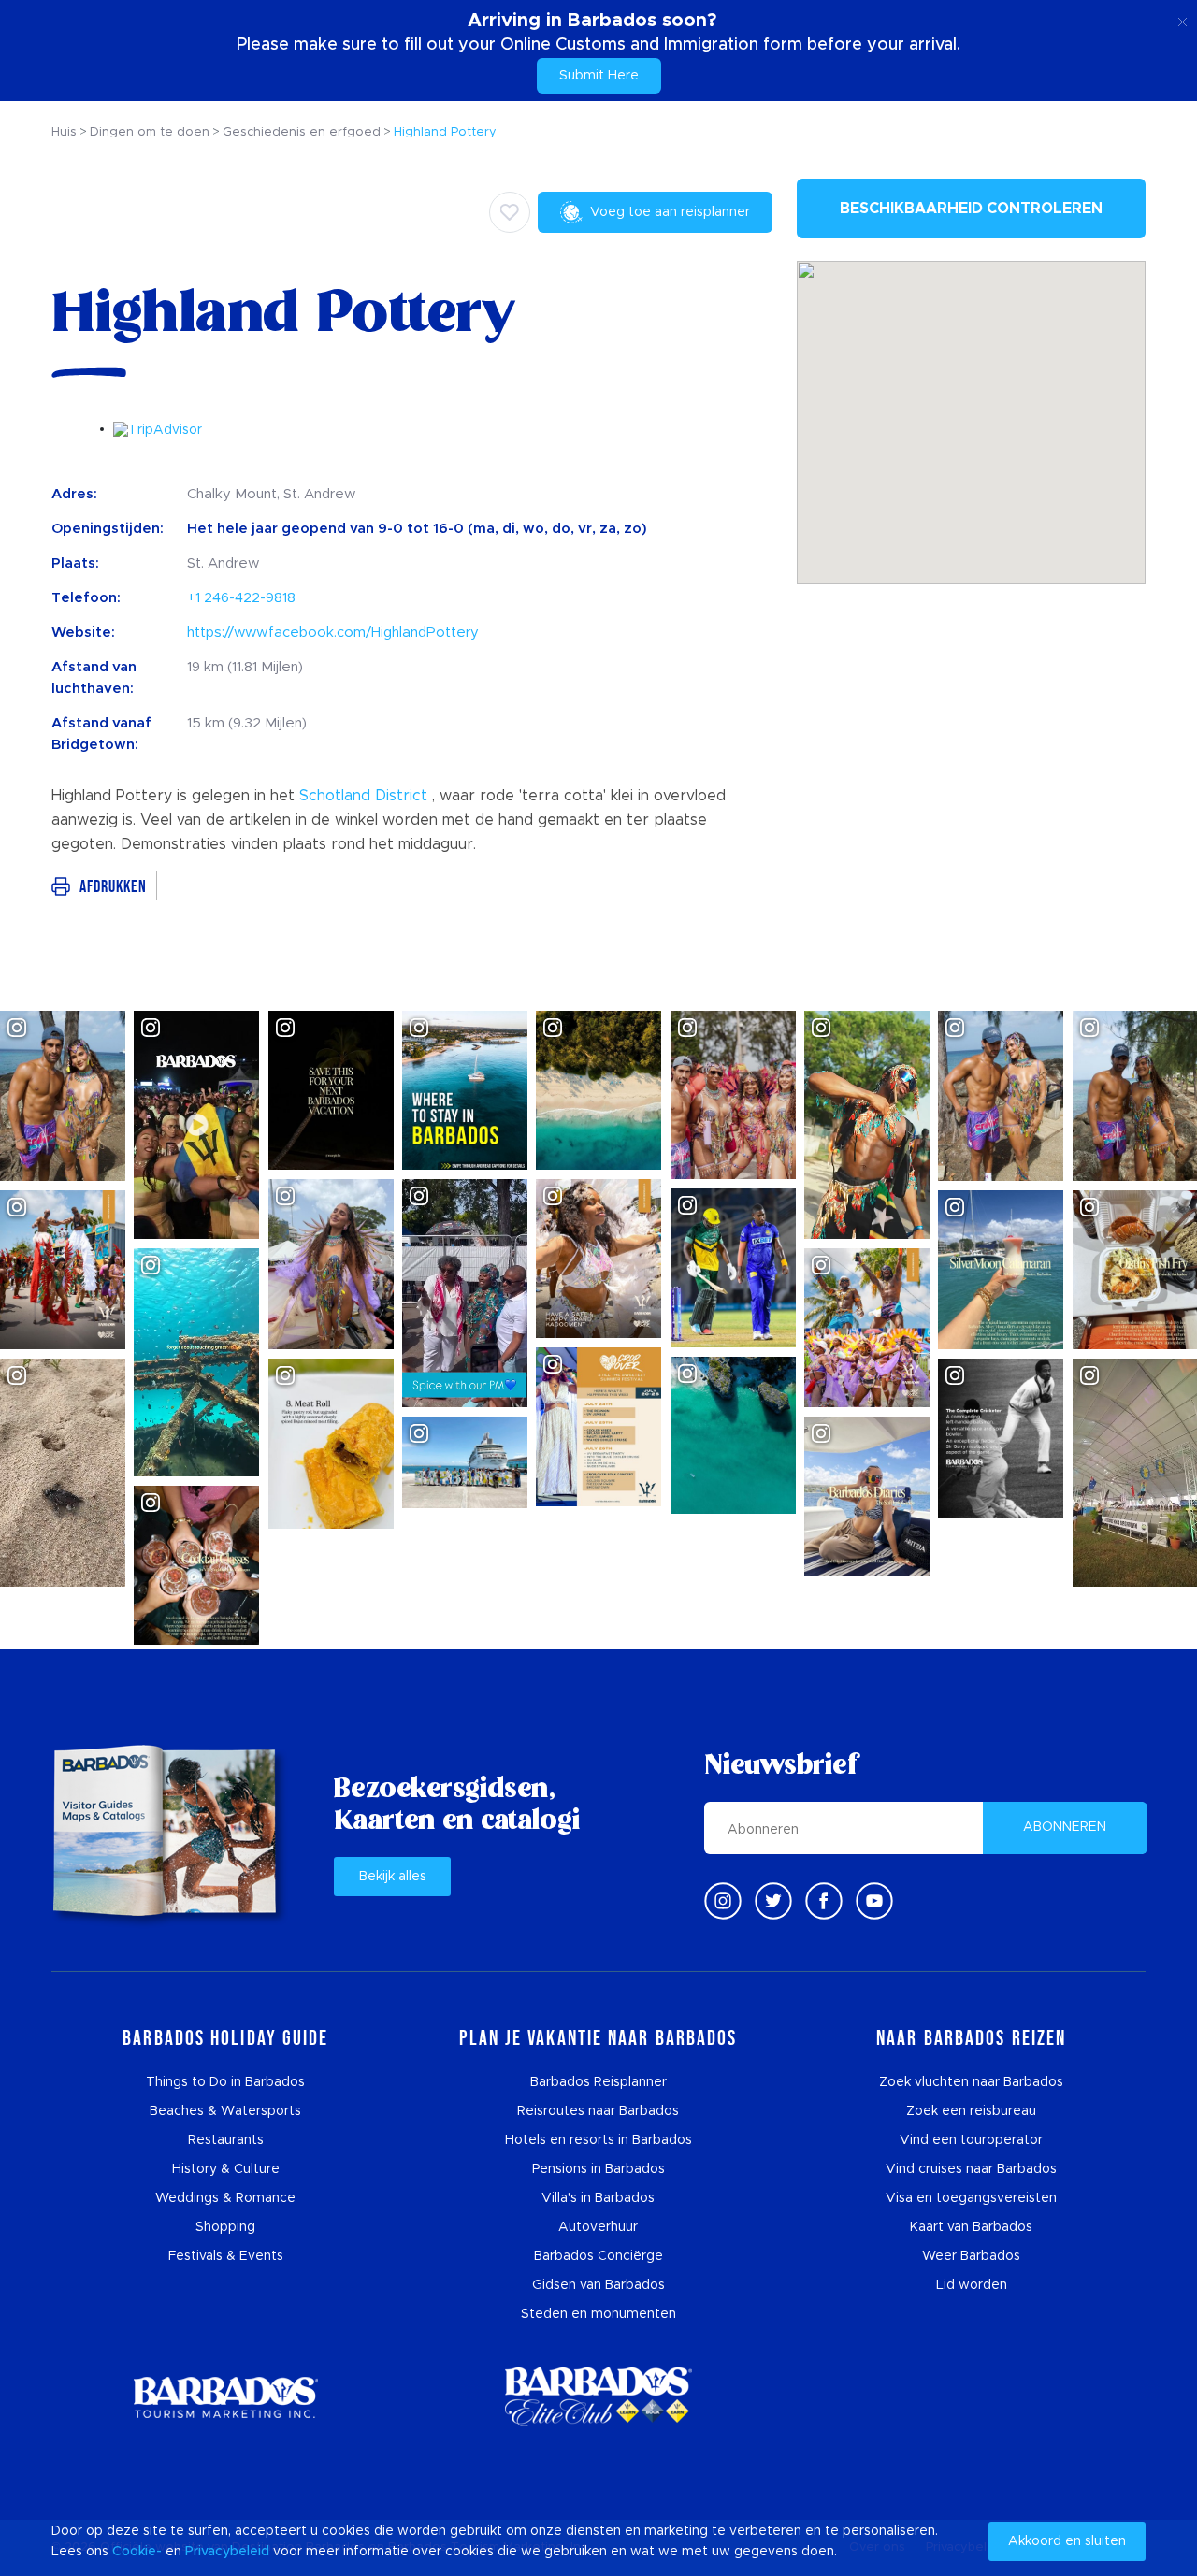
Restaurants (226, 2140)
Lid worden (972, 2285)
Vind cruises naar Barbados (971, 2169)
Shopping (225, 2227)
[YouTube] (874, 1901)
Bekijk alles (393, 1877)
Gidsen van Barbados (598, 2285)
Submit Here (599, 76)
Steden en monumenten (598, 2314)
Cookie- (137, 2552)
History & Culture (226, 2169)
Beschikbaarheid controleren (971, 209)
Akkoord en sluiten (1067, 2541)
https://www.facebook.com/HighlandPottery (333, 633)
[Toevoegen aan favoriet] (510, 212)
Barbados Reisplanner (598, 2082)
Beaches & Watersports (225, 2111)
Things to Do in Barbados (225, 2082)
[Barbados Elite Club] (598, 2397)
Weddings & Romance (225, 2198)
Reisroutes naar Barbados (598, 2111)
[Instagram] (723, 1901)
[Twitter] (773, 1901)
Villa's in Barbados (598, 2198)
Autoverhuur (598, 2227)
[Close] (1183, 19)
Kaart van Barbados (971, 2227)
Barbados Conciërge (598, 2256)
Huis (64, 132)
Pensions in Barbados (598, 2169)
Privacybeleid (227, 2552)
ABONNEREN (1065, 1827)
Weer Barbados (971, 2256)
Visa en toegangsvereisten (971, 2198)
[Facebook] (824, 1901)
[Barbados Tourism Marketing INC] (225, 2397)
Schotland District (363, 796)
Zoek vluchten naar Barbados (971, 2082)
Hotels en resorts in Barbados (598, 2140)
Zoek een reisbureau (971, 2111)
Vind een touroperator (971, 2140)
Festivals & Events (226, 2256)
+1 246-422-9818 (241, 598)
